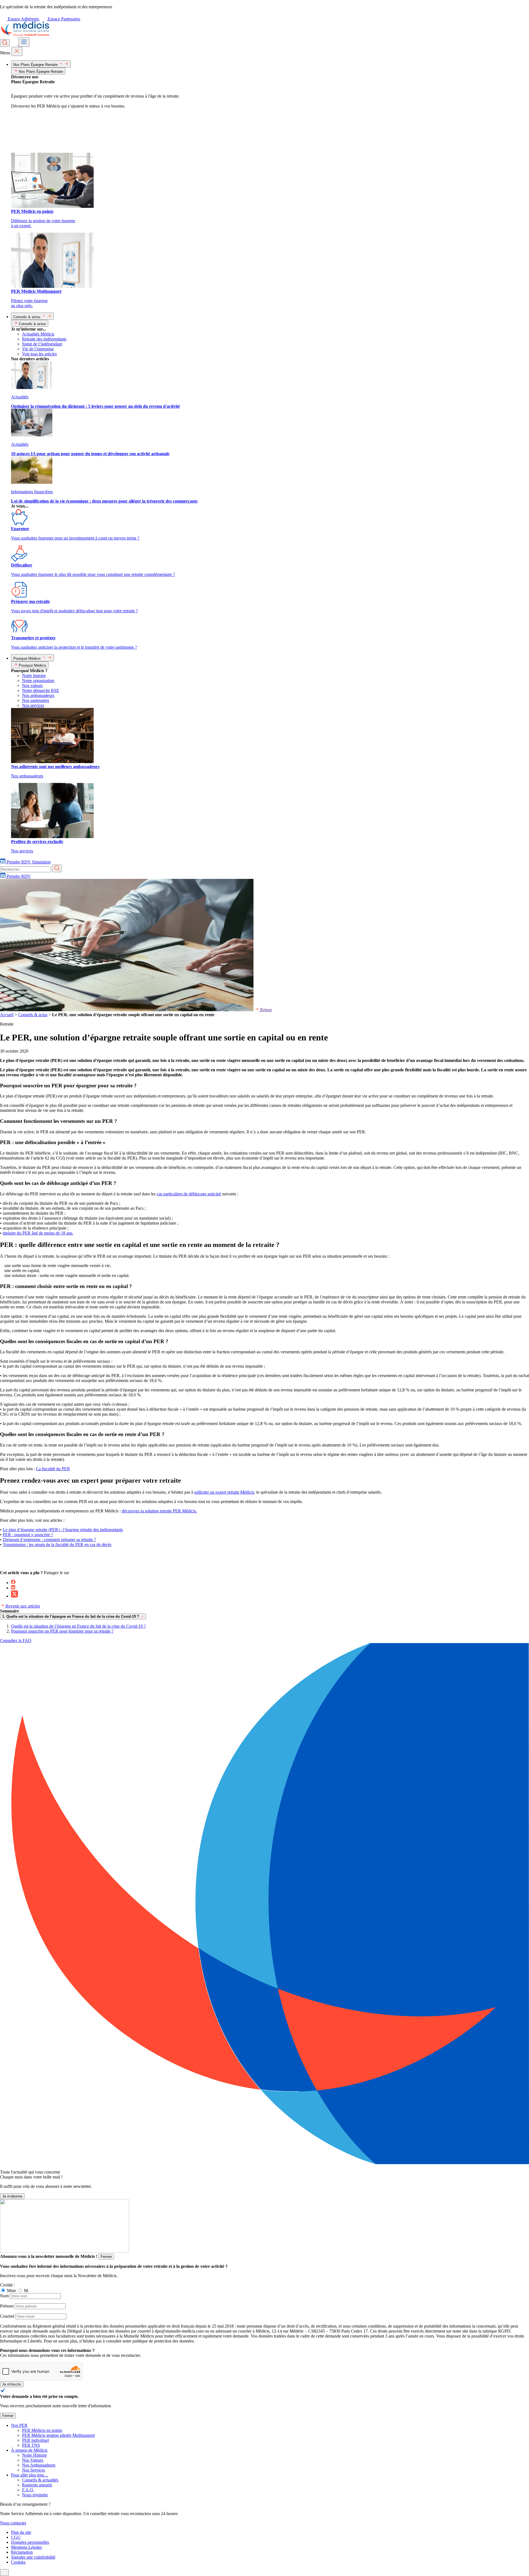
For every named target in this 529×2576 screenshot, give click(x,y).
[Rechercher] (5, 43)
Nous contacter (13, 2523)
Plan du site (21, 2532)
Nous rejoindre (35, 2495)
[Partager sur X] (14, 1596)
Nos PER (19, 2425)
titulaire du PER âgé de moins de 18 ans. (38, 1233)
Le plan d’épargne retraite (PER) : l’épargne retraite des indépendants (63, 1530)
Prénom (7, 2306)
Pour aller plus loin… (30, 2475)
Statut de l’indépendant (42, 344)
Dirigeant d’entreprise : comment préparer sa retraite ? (49, 1540)
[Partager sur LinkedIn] (13, 1588)
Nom (4, 2296)
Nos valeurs (32, 685)
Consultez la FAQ (16, 1640)
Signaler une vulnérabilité (33, 2557)
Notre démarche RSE (41, 690)
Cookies (18, 2562)
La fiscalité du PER (53, 1469)
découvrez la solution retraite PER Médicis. (159, 1511)
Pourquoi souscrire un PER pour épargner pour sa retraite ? (62, 1631)
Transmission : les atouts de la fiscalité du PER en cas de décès (57, 1545)
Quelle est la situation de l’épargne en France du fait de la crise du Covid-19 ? (78, 1626)
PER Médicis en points (42, 2430)
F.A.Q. (28, 2490)
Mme (12, 2291)
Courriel (7, 2316)
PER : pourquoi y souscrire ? (28, 1535)
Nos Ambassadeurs (39, 2465)
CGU (16, 2537)
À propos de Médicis (29, 2450)
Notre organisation (38, 681)
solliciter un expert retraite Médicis (224, 1492)
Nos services (33, 705)
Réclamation (22, 2552)
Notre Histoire (34, 2455)
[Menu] (24, 42)
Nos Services (33, 2470)
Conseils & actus (33, 1015)
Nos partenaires (36, 700)
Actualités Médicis (38, 334)
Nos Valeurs (33, 2460)
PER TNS (31, 2445)
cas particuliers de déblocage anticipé (189, 1194)
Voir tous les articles (39, 354)
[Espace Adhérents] (15, 44)
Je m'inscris (12, 2384)
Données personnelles (30, 2542)
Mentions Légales (26, 2547)
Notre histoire (34, 676)
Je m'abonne (12, 2196)
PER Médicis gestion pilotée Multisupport (58, 2435)
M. (26, 2291)
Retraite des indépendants (44, 339)
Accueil (7, 1015)
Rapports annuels (37, 2485)
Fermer (106, 2257)
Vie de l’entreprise (38, 349)
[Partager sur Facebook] (13, 1583)
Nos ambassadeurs (38, 695)
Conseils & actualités (40, 2480)
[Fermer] (17, 51)
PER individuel (35, 2440)
